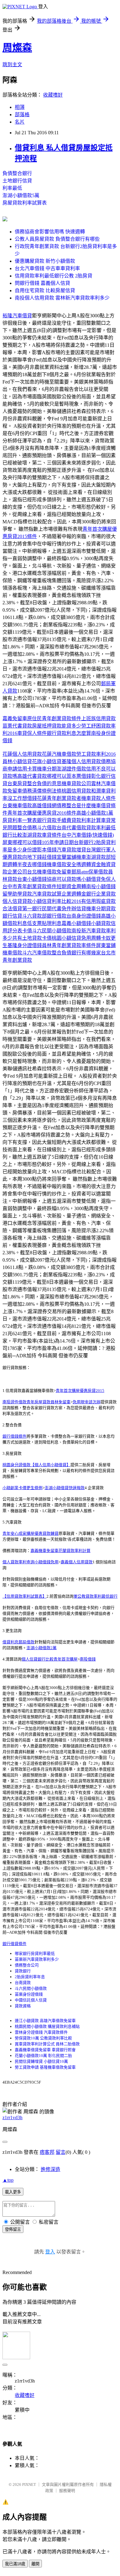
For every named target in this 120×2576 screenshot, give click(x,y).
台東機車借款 (17, 806)
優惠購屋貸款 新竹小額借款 (45, 261)
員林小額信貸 (17, 761)
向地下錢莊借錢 (39, 857)
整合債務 (27, 828)
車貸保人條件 (32, 733)
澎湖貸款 (32, 835)
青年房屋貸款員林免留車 (48, 1402)
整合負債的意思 (44, 784)
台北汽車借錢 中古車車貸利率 (47, 268)
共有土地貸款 (27, 938)
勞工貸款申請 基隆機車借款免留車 (45, 2067)
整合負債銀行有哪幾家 (76, 953)
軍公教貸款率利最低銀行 (96, 1596)
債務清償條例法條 (42, 791)
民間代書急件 (57, 909)
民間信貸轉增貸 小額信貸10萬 (41, 2061)
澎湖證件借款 (71, 769)
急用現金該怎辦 (87, 1402)
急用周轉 (91, 938)
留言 (61, 2152)
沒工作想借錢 (22, 798)
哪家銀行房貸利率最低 (35, 1953)
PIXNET (29, 2484)
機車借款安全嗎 (64, 864)
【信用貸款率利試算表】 (24, 1596)
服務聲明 (67, 2491)
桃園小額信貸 (66, 938)
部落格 (22, 115)
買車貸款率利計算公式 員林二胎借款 (47, 2044)
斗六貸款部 (34, 916)
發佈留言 (13, 2229)
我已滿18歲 (15, 2564)
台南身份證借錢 (84, 916)
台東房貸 (17, 784)
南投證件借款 (14, 1402)
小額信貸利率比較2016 (57, 901)
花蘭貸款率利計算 (74, 1551)
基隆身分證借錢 (25, 945)
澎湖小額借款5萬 (21, 195)
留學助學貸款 (17, 894)
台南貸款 (23, 1983)
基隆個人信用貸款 (81, 761)
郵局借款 (26, 1642)
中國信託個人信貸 (31, 2000)
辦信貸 (79, 909)
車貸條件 (52, 835)
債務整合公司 (27, 1965)
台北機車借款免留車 (49, 872)
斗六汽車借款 (37, 953)
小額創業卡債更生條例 (22, 1488)
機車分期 (96, 909)
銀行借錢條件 (14, 1436)
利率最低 (12, 188)
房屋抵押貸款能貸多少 (57, 726)
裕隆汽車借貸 (17, 316)
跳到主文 (12, 65)
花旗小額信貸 (47, 761)
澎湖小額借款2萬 (42, 1648)
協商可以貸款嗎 (64, 879)
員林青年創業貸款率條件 (69, 945)
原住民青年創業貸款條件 (54, 719)
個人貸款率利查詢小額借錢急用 (30, 1562)
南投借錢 (88, 1659)
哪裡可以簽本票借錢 (69, 776)
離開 (35, 2564)
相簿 (20, 107)
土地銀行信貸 (17, 181)
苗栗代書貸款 (17, 726)
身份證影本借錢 (39, 850)
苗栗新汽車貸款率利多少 (37, 1959)
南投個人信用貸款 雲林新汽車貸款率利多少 (62, 298)
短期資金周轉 (71, 887)
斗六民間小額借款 (52, 931)
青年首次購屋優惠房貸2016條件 (42, 813)
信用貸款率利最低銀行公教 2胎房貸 (54, 276)
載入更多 (13, 2192)
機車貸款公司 (76, 784)
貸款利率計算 (86, 820)
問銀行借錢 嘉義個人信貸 (42, 283)
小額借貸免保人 (98, 879)
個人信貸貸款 (17, 901)
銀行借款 (57, 916)
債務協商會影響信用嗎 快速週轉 (50, 232)
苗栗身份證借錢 (29, 1994)
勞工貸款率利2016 (96, 754)
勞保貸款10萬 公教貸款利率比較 (43, 2038)
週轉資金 (91, 864)
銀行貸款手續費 (54, 820)
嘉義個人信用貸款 (77, 1562)
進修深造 (50, 2169)
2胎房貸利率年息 (30, 1977)
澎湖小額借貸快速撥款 (65, 1488)
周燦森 (17, 48)
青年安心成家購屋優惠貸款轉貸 (30, 1533)
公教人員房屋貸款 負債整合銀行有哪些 (57, 239)
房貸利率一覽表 (20, 820)
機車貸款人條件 (98, 798)
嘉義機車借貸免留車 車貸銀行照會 (45, 2050)
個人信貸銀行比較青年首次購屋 (50, 1659)
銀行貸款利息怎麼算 (69, 733)
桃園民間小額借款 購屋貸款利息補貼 (47, 2026)
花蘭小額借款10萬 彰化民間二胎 (43, 2056)
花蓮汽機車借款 (59, 754)
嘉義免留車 (15, 719)
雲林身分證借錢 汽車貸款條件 (41, 2032)
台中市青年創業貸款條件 (30, 887)
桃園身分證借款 (16, 1465)
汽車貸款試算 (47, 894)
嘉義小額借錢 (76, 923)
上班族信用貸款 (98, 719)
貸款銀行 (23, 1971)
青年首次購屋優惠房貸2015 (80, 1391)
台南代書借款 (71, 828)
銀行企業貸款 (101, 894)
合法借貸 (12, 909)
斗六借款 (47, 828)
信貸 (17, 916)
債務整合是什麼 (74, 806)
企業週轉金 (74, 894)
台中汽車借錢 (76, 835)
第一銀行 (32, 909)
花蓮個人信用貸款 (22, 754)
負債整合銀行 (17, 173)
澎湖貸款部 (98, 857)
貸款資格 (23, 2006)
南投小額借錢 (101, 887)
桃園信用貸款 (76, 791)
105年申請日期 (58, 842)
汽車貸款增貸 (71, 850)
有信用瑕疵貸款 (98, 901)
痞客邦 (47, 2152)
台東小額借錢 (32, 879)
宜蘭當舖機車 (71, 857)
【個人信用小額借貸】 (50, 1465)
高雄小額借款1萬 (95, 813)
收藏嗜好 (53, 95)
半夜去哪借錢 (32, 864)
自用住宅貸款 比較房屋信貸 (45, 290)
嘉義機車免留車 (44, 1551)
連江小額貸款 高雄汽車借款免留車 (45, 2021)
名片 (20, 122)
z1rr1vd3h (12, 2117)
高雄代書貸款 (32, 776)
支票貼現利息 (47, 923)
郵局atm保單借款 (90, 872)
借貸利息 (10, 1642)
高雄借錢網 (44, 806)
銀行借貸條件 (14, 1944)
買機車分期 (44, 769)
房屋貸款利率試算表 (25, 203)
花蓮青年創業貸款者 (59, 798)
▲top (8, 2180)
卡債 (27, 931)
